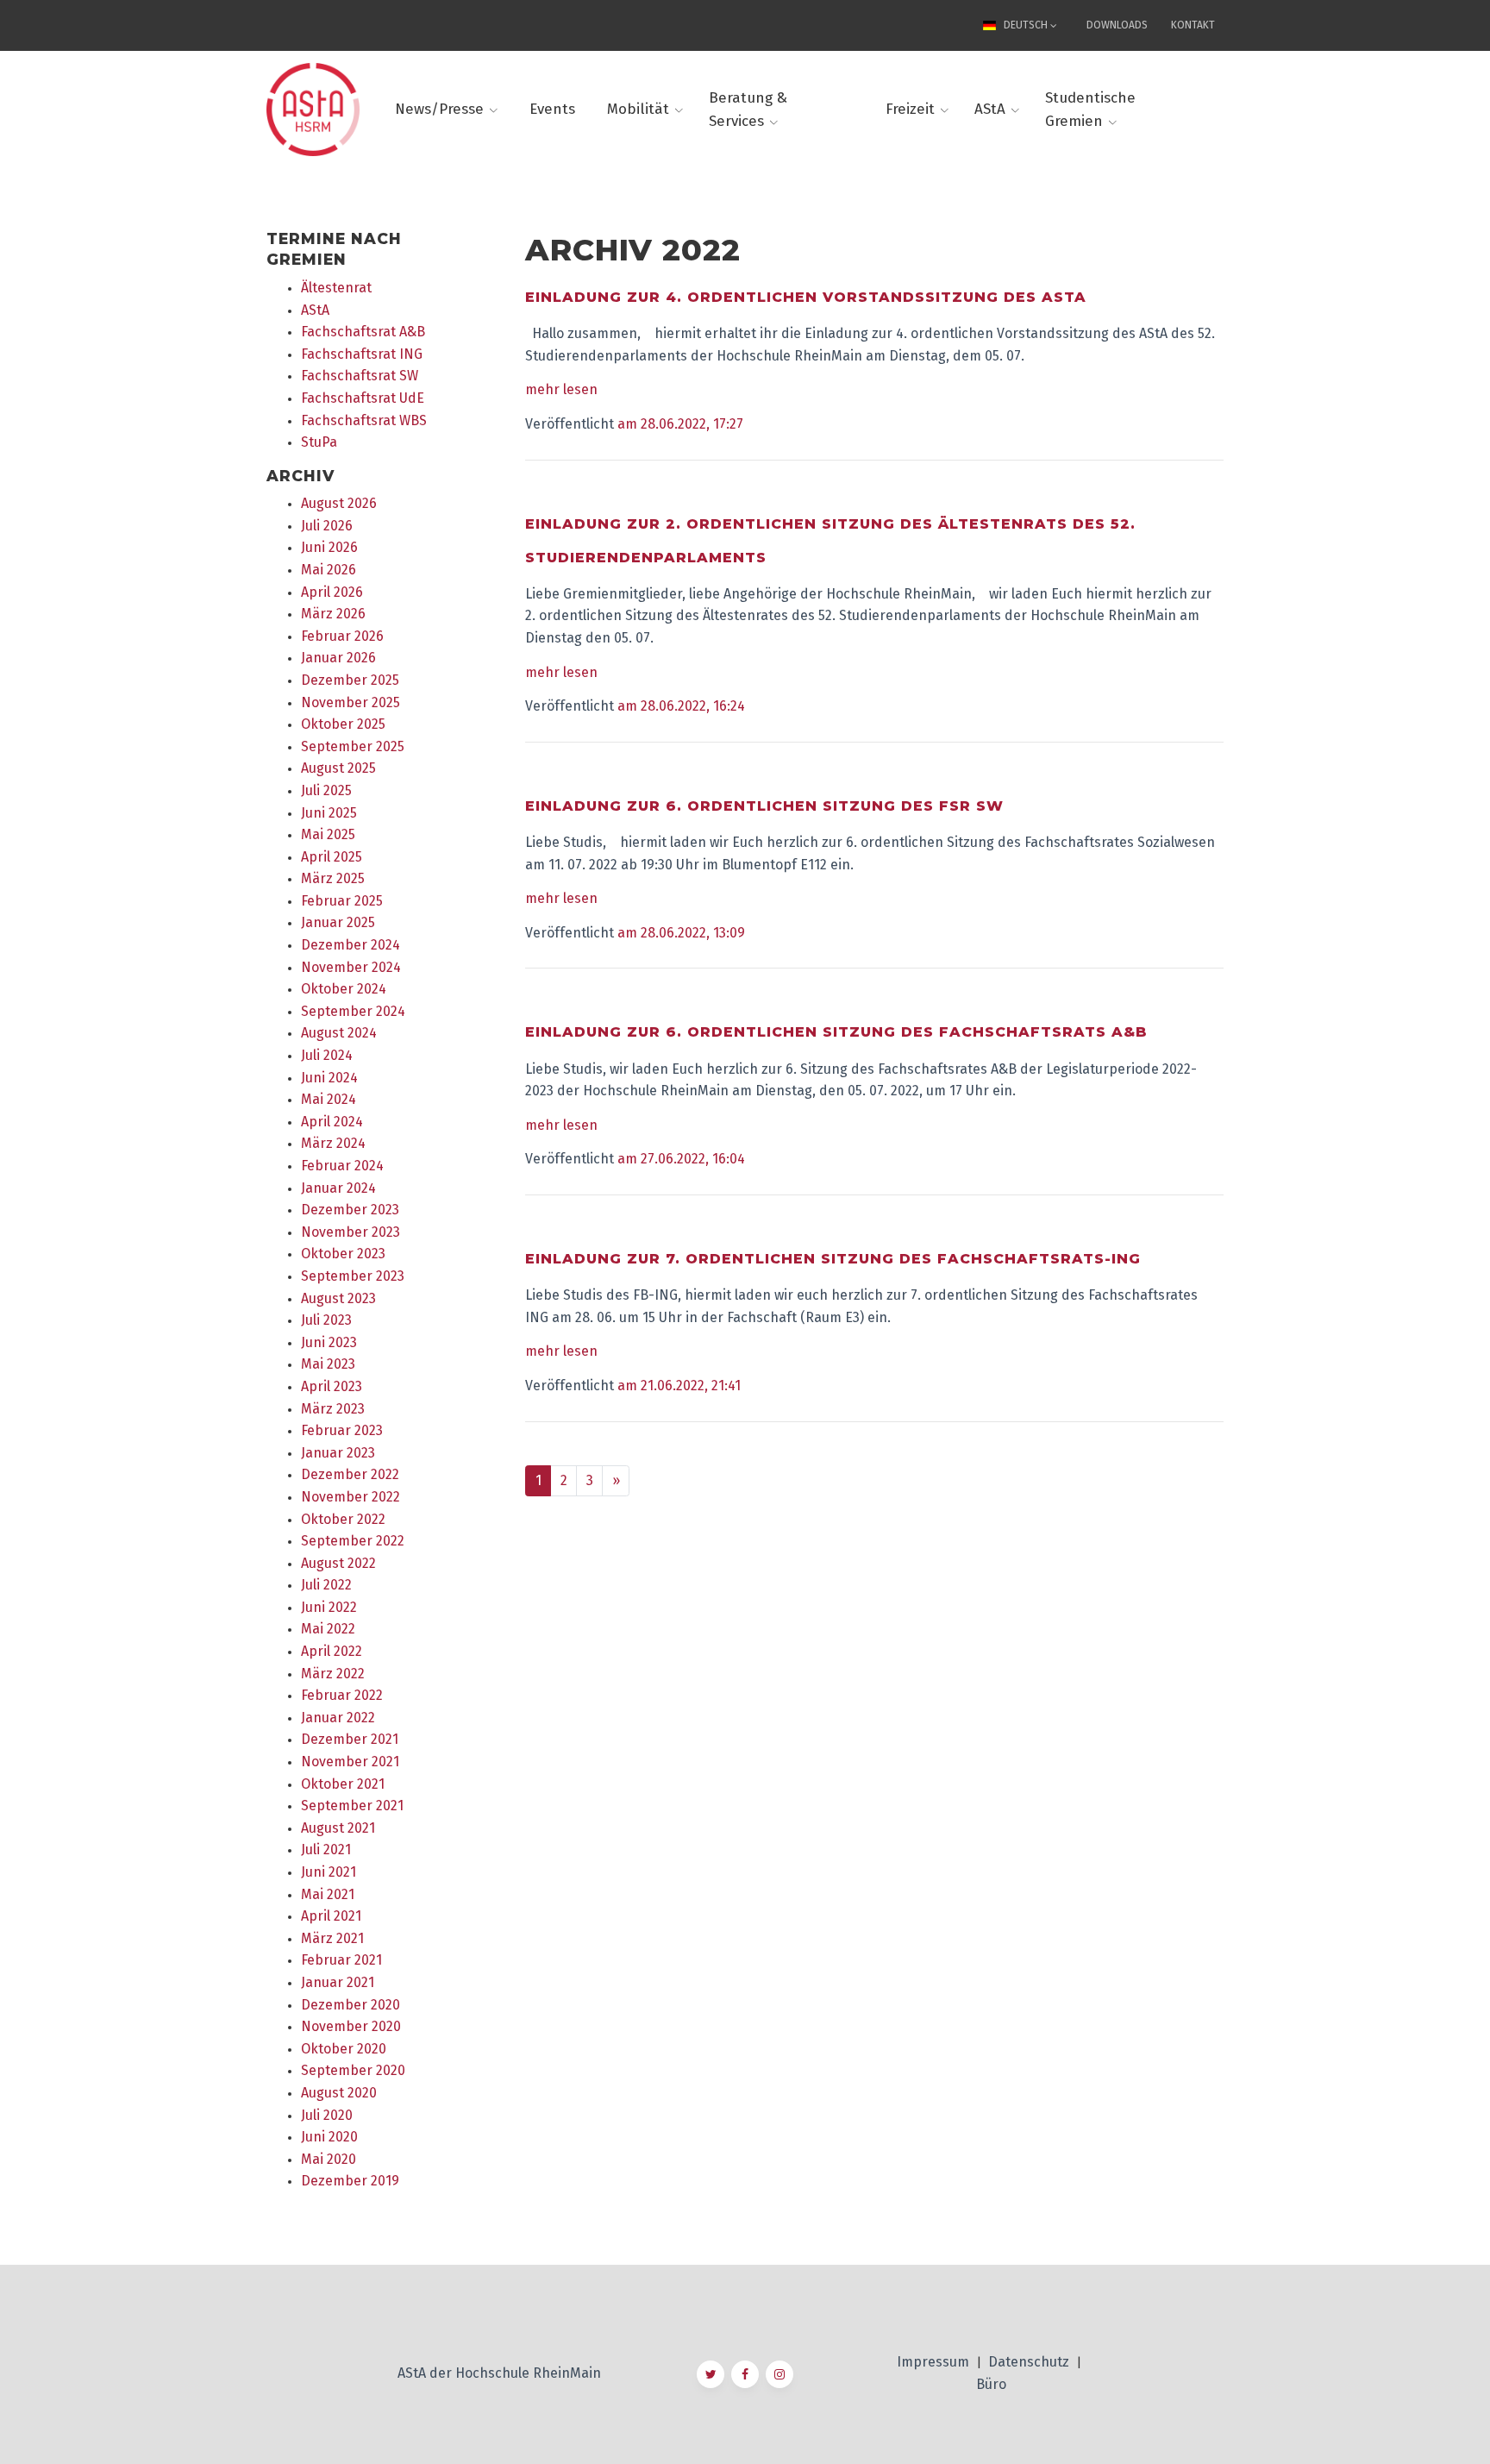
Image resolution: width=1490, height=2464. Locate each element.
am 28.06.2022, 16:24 (681, 706)
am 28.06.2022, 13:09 (681, 933)
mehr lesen (561, 389)
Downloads (1117, 25)
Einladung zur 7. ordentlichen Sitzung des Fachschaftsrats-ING (833, 1259)
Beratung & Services (748, 110)
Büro (991, 2384)
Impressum (935, 2362)
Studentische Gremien (1090, 110)
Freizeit (910, 109)
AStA (990, 109)
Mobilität (638, 109)
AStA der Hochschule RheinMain (499, 2373)
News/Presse (439, 109)
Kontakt (1193, 25)
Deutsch (1026, 25)
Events (552, 109)
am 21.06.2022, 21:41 (679, 1386)
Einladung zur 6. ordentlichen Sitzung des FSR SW (764, 806)
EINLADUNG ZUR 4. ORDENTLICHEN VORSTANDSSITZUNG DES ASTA (806, 297)
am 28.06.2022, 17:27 (680, 424)
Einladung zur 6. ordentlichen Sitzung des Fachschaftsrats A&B (836, 1032)
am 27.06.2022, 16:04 (681, 1159)
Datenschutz (1030, 2362)
